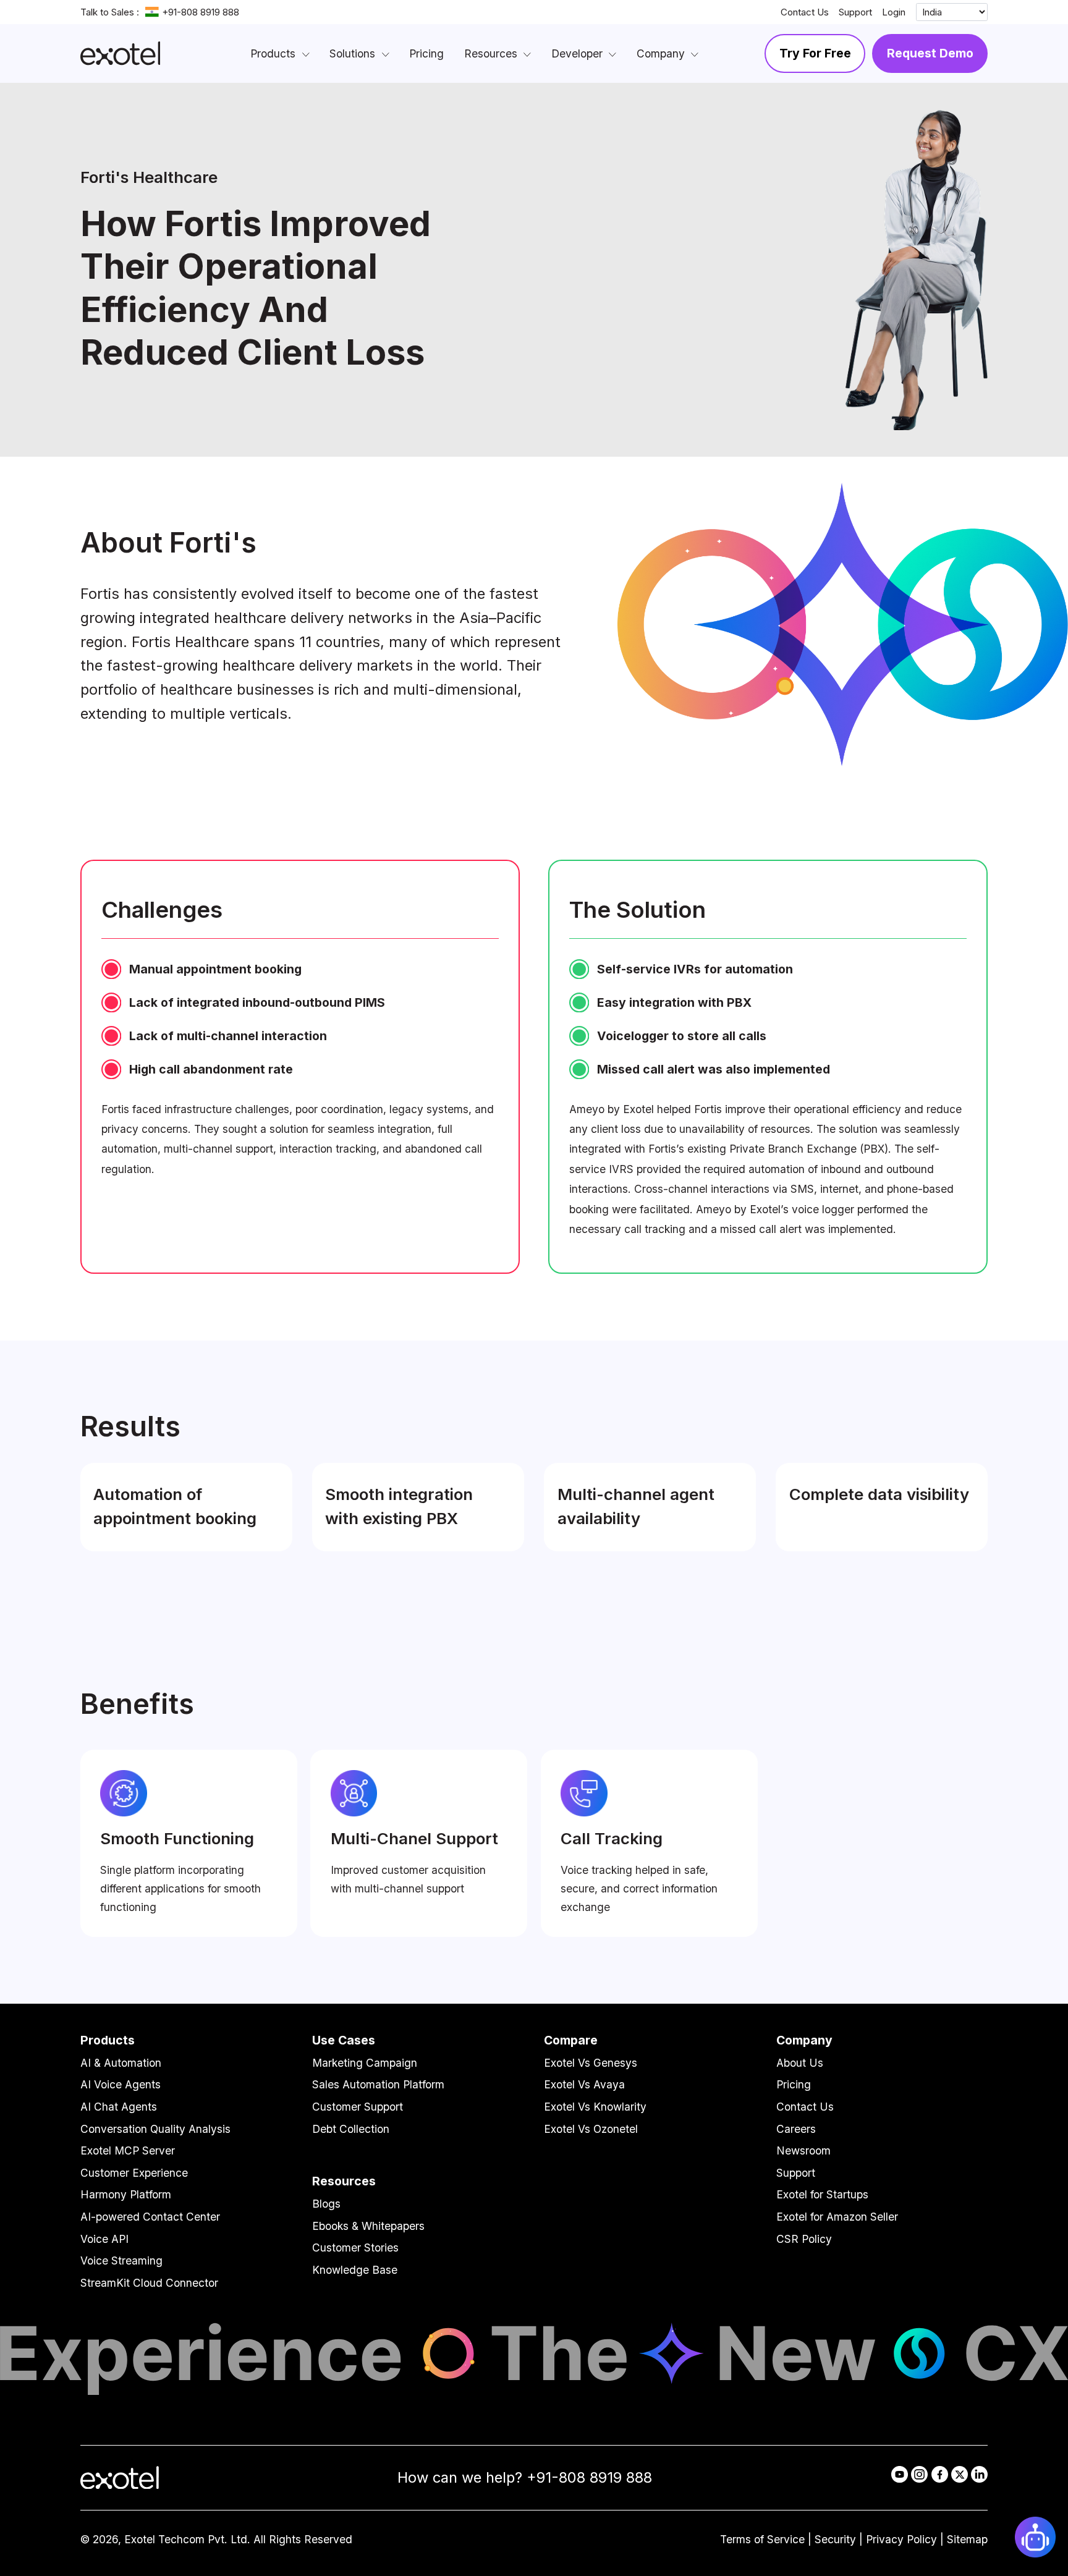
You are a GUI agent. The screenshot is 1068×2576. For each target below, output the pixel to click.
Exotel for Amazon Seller (837, 2217)
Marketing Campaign (365, 2063)
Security (835, 2539)
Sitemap (967, 2539)
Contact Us (805, 12)
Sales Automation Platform (378, 2084)
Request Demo (930, 53)
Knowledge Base (355, 2270)
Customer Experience (134, 2173)
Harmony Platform (126, 2194)
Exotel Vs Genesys (591, 2063)
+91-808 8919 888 (201, 12)
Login (894, 12)
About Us (800, 2063)
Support (855, 12)
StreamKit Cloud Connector (149, 2283)
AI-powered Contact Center (150, 2217)
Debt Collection (351, 2129)
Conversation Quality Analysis (155, 2129)
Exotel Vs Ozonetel (591, 2129)
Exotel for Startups (822, 2194)
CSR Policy (804, 2239)
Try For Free (815, 53)
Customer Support (358, 2107)
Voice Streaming (121, 2260)
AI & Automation (121, 2063)
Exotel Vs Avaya (584, 2084)
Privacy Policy (901, 2539)
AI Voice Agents (121, 2084)
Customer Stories (355, 2248)
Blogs (326, 2204)
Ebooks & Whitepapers (368, 2226)
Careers (796, 2129)
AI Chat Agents (119, 2107)
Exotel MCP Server (128, 2150)
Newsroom (803, 2150)
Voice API (104, 2239)
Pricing (794, 2084)
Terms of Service (762, 2539)
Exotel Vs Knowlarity (595, 2107)
